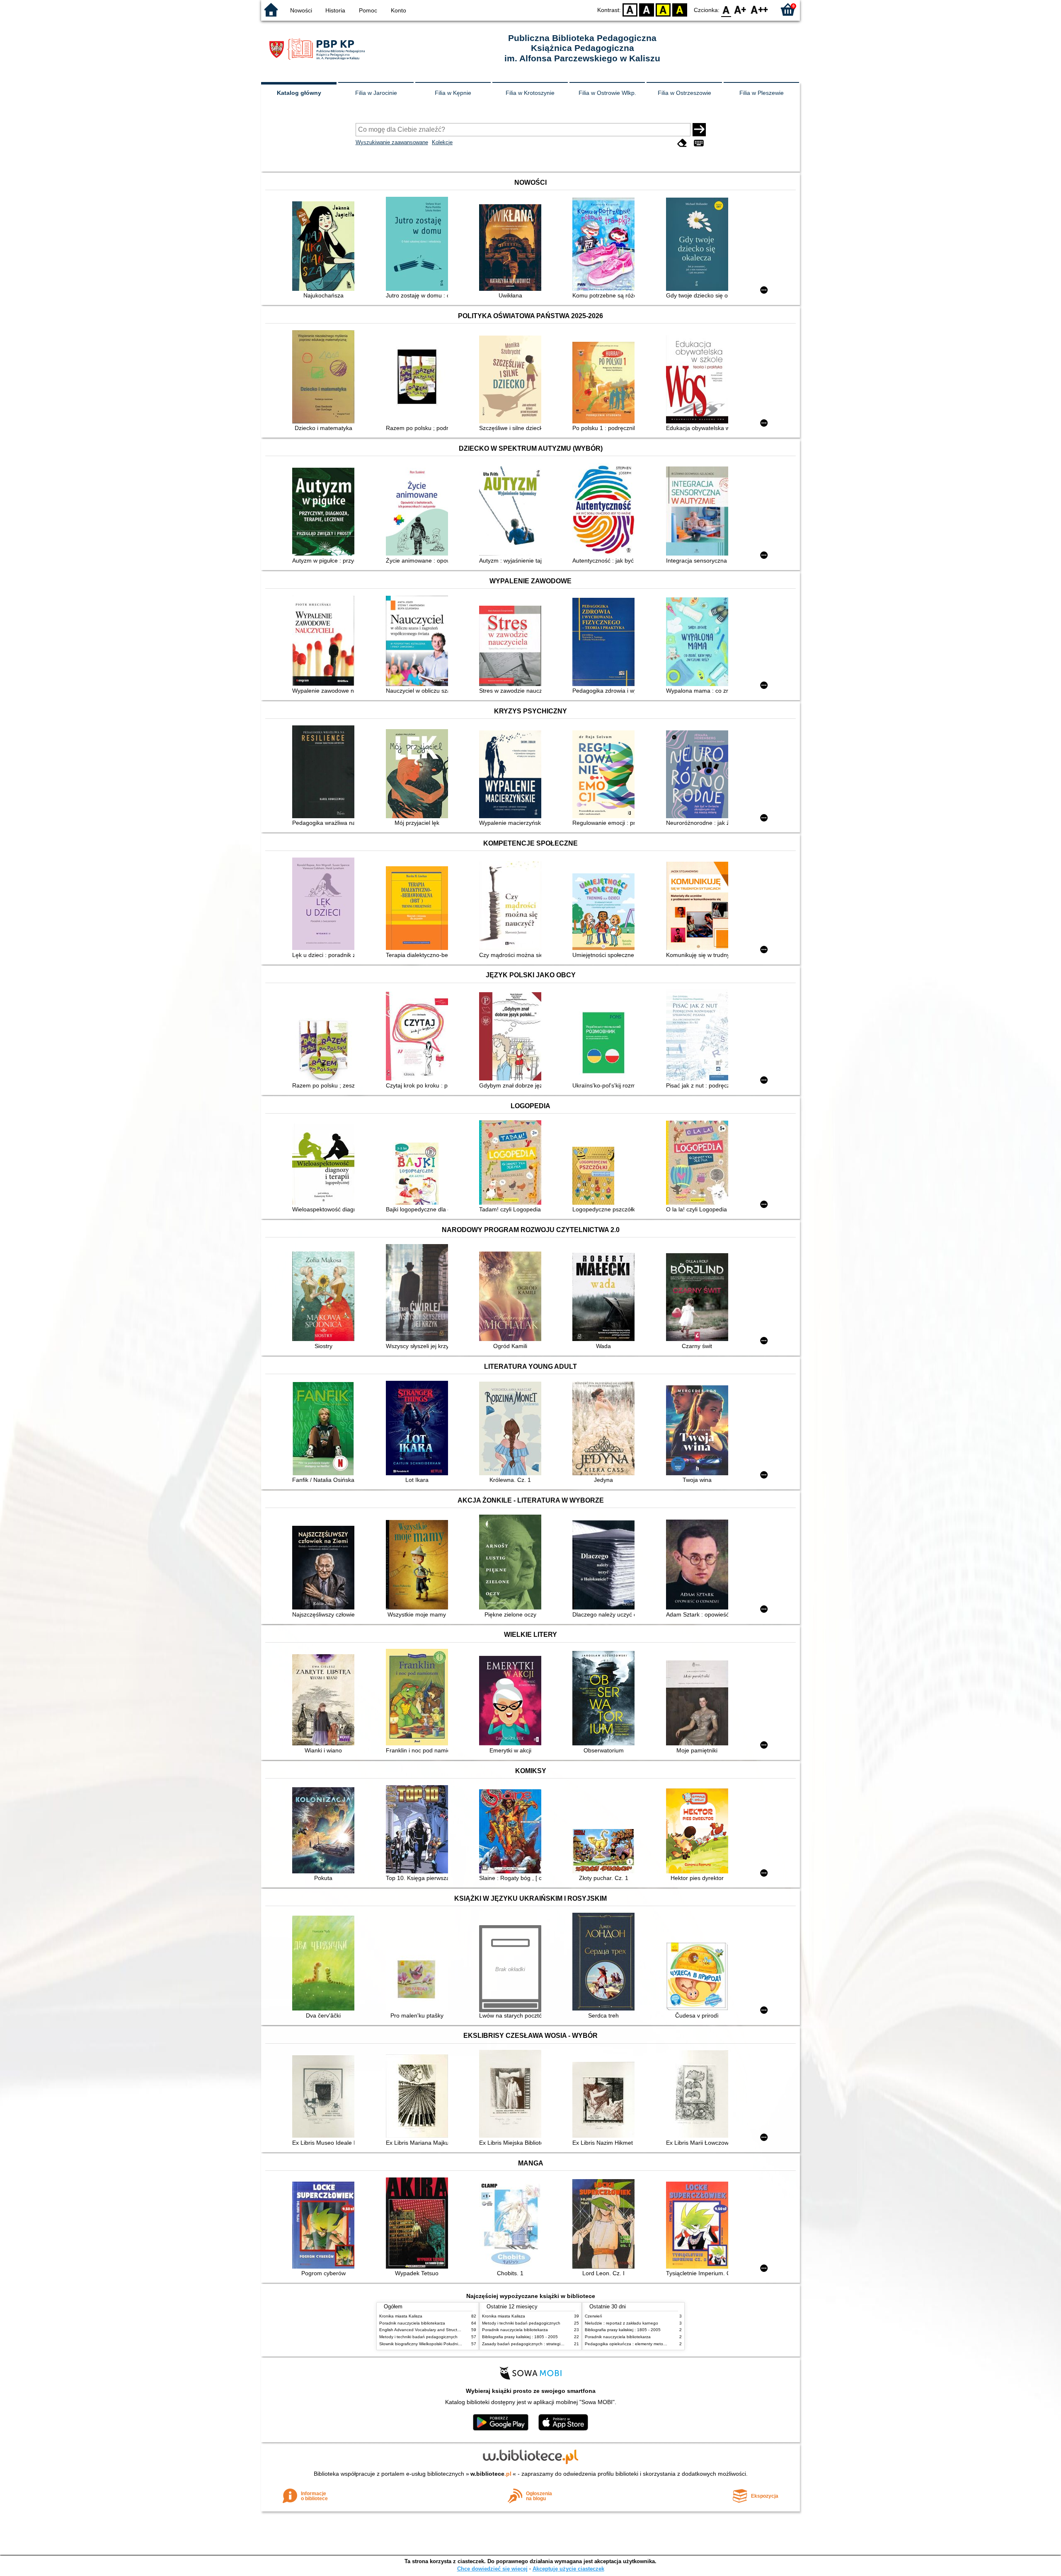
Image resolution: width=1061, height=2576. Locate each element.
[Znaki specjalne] (699, 143)
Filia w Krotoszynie (530, 93)
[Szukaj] (699, 130)
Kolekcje (442, 142)
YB (663, 9)
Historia (335, 10)
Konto (398, 10)
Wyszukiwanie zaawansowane (392, 142)
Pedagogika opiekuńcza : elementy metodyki (628, 2344)
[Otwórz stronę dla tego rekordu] (325, 247)
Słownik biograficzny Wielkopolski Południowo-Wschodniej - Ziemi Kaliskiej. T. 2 (454, 2344)
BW (647, 9)
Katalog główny (299, 93)
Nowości (301, 10)
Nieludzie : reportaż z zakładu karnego (621, 2323)
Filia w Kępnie (453, 93)
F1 (740, 9)
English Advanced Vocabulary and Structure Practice (430, 2330)
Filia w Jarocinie (376, 93)
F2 (759, 9)
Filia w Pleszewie (762, 93)
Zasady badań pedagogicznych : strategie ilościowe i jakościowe (544, 2344)
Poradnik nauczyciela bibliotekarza (412, 2323)
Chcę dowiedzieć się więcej (492, 2569)
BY (680, 9)
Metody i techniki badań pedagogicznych (418, 2337)
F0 (726, 9)
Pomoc (368, 10)
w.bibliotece (491, 2474)
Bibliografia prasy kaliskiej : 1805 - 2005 (520, 2337)
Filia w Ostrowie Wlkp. (607, 93)
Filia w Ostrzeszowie (684, 93)
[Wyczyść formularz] (682, 143)
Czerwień (593, 2316)
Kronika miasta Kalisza (401, 2316)
